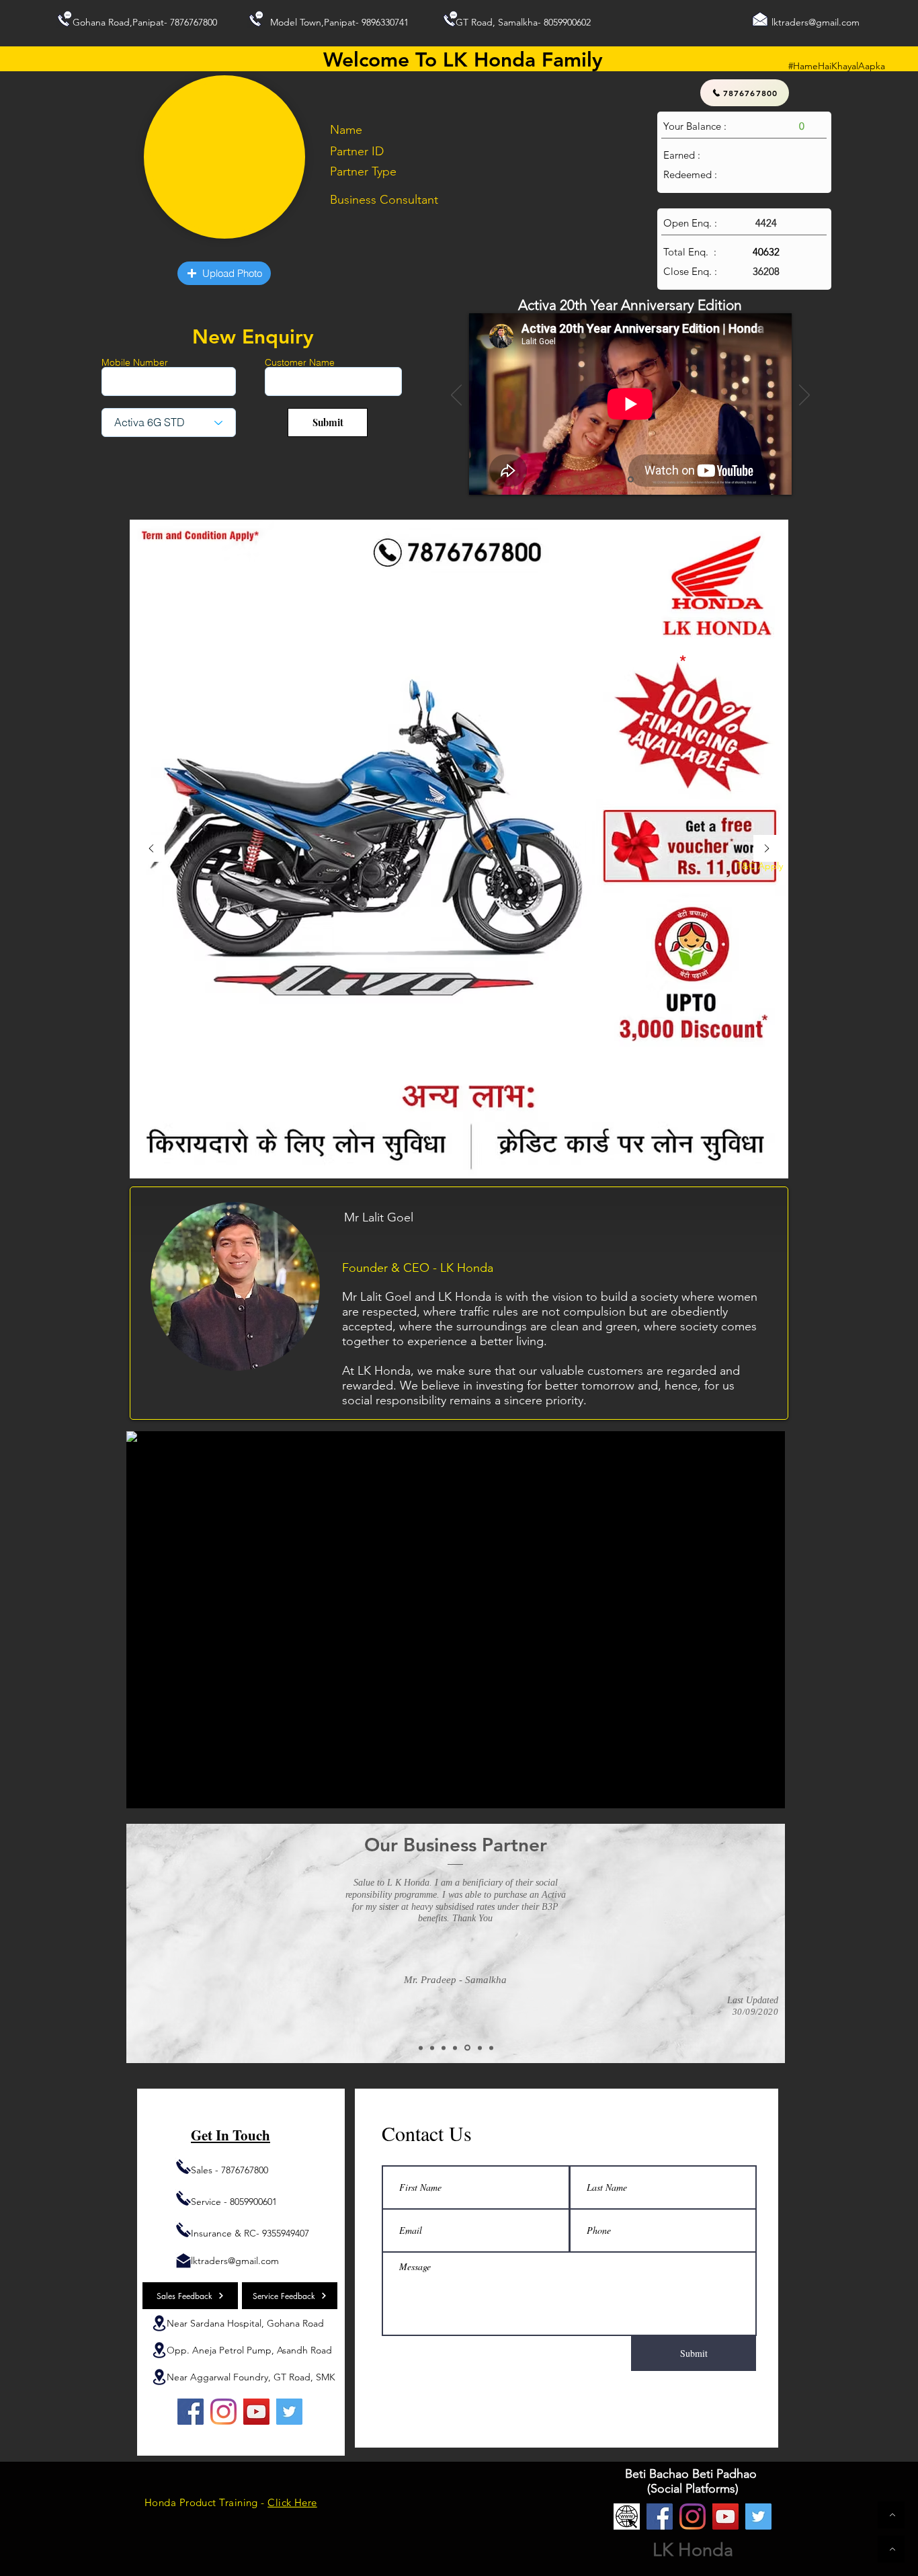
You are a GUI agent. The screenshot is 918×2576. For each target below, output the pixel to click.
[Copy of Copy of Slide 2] (444, 2048)
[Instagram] (223, 2412)
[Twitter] (289, 2412)
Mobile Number (135, 362)
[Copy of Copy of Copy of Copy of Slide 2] (480, 2048)
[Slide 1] (631, 480)
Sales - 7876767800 (229, 2170)
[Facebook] (191, 2412)
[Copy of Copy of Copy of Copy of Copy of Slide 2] (491, 2048)
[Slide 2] (421, 2048)
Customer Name (300, 362)
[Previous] (456, 396)
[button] (224, 273)
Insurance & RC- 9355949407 (250, 2233)
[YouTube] (256, 2412)
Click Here (292, 2502)
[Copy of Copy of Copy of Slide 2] (467, 2048)
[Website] (627, 2517)
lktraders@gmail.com (816, 22)
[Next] (804, 396)
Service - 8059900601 (234, 2202)
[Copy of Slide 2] (432, 2048)
